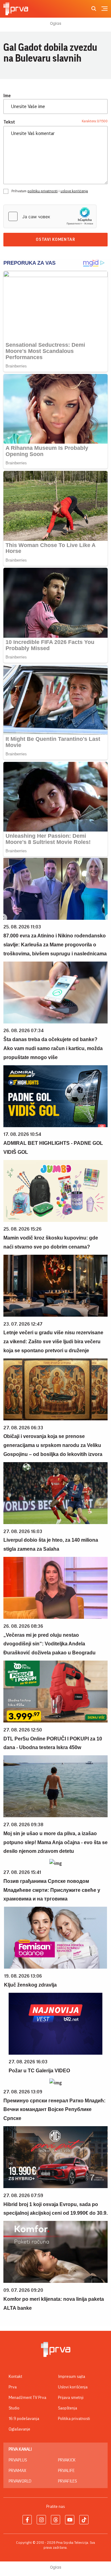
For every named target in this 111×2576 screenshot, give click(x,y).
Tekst (9, 122)
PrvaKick (67, 2460)
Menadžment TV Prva (27, 2398)
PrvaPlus (18, 2460)
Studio (14, 2408)
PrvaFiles (67, 2481)
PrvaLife (66, 2471)
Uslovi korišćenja (73, 2387)
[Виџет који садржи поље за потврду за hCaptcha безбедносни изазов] (50, 216)
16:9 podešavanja (24, 2419)
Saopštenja (68, 2408)
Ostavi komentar (55, 240)
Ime (7, 96)
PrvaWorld (20, 2481)
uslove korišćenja (74, 191)
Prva (13, 2387)
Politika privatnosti (74, 2419)
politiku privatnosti (43, 191)
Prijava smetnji (71, 2398)
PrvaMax (17, 2471)
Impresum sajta (72, 2377)
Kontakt (15, 2377)
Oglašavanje (19, 2429)
